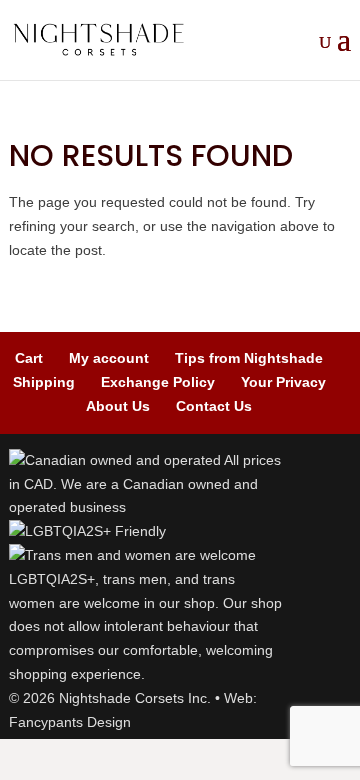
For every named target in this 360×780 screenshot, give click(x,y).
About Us (118, 406)
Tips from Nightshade (249, 358)
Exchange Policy (158, 382)
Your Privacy (283, 382)
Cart (29, 358)
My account (109, 358)
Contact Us (214, 406)
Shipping (44, 382)
